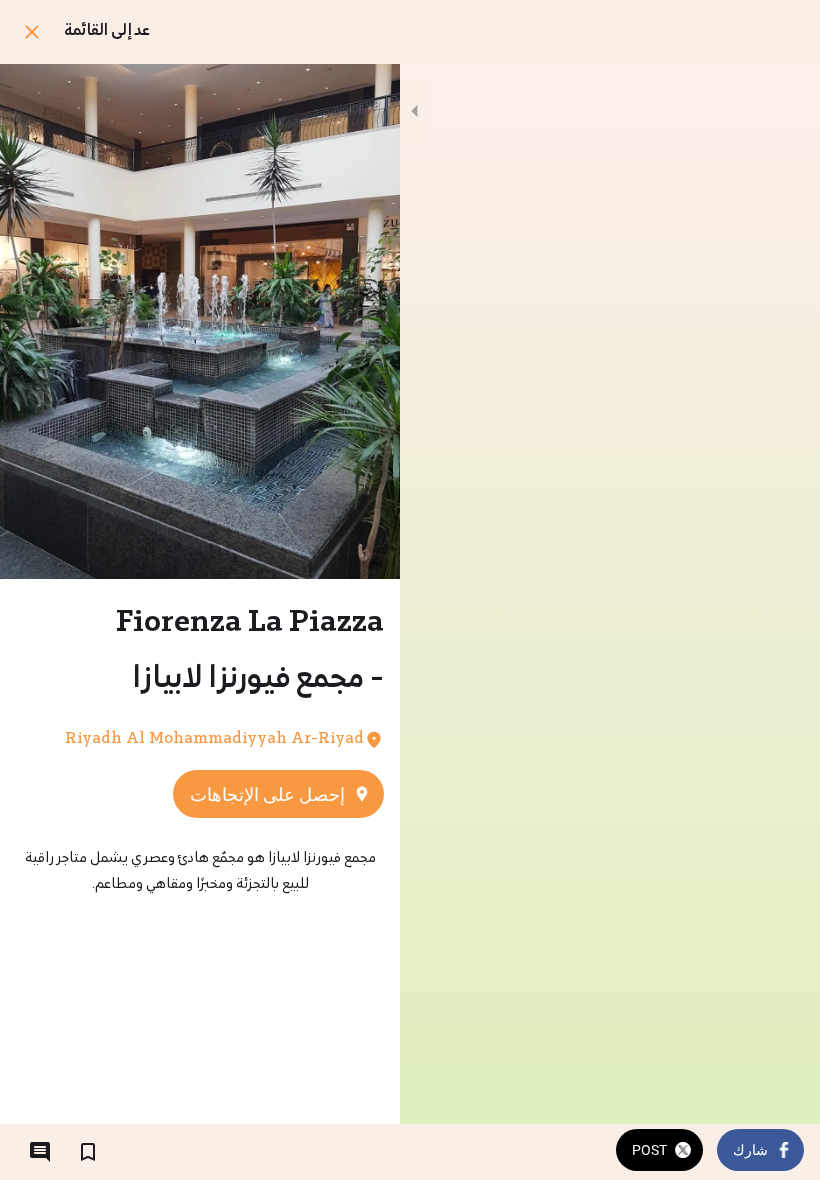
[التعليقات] (40, 1152)
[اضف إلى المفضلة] (88, 1152)
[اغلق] (32, 32)
